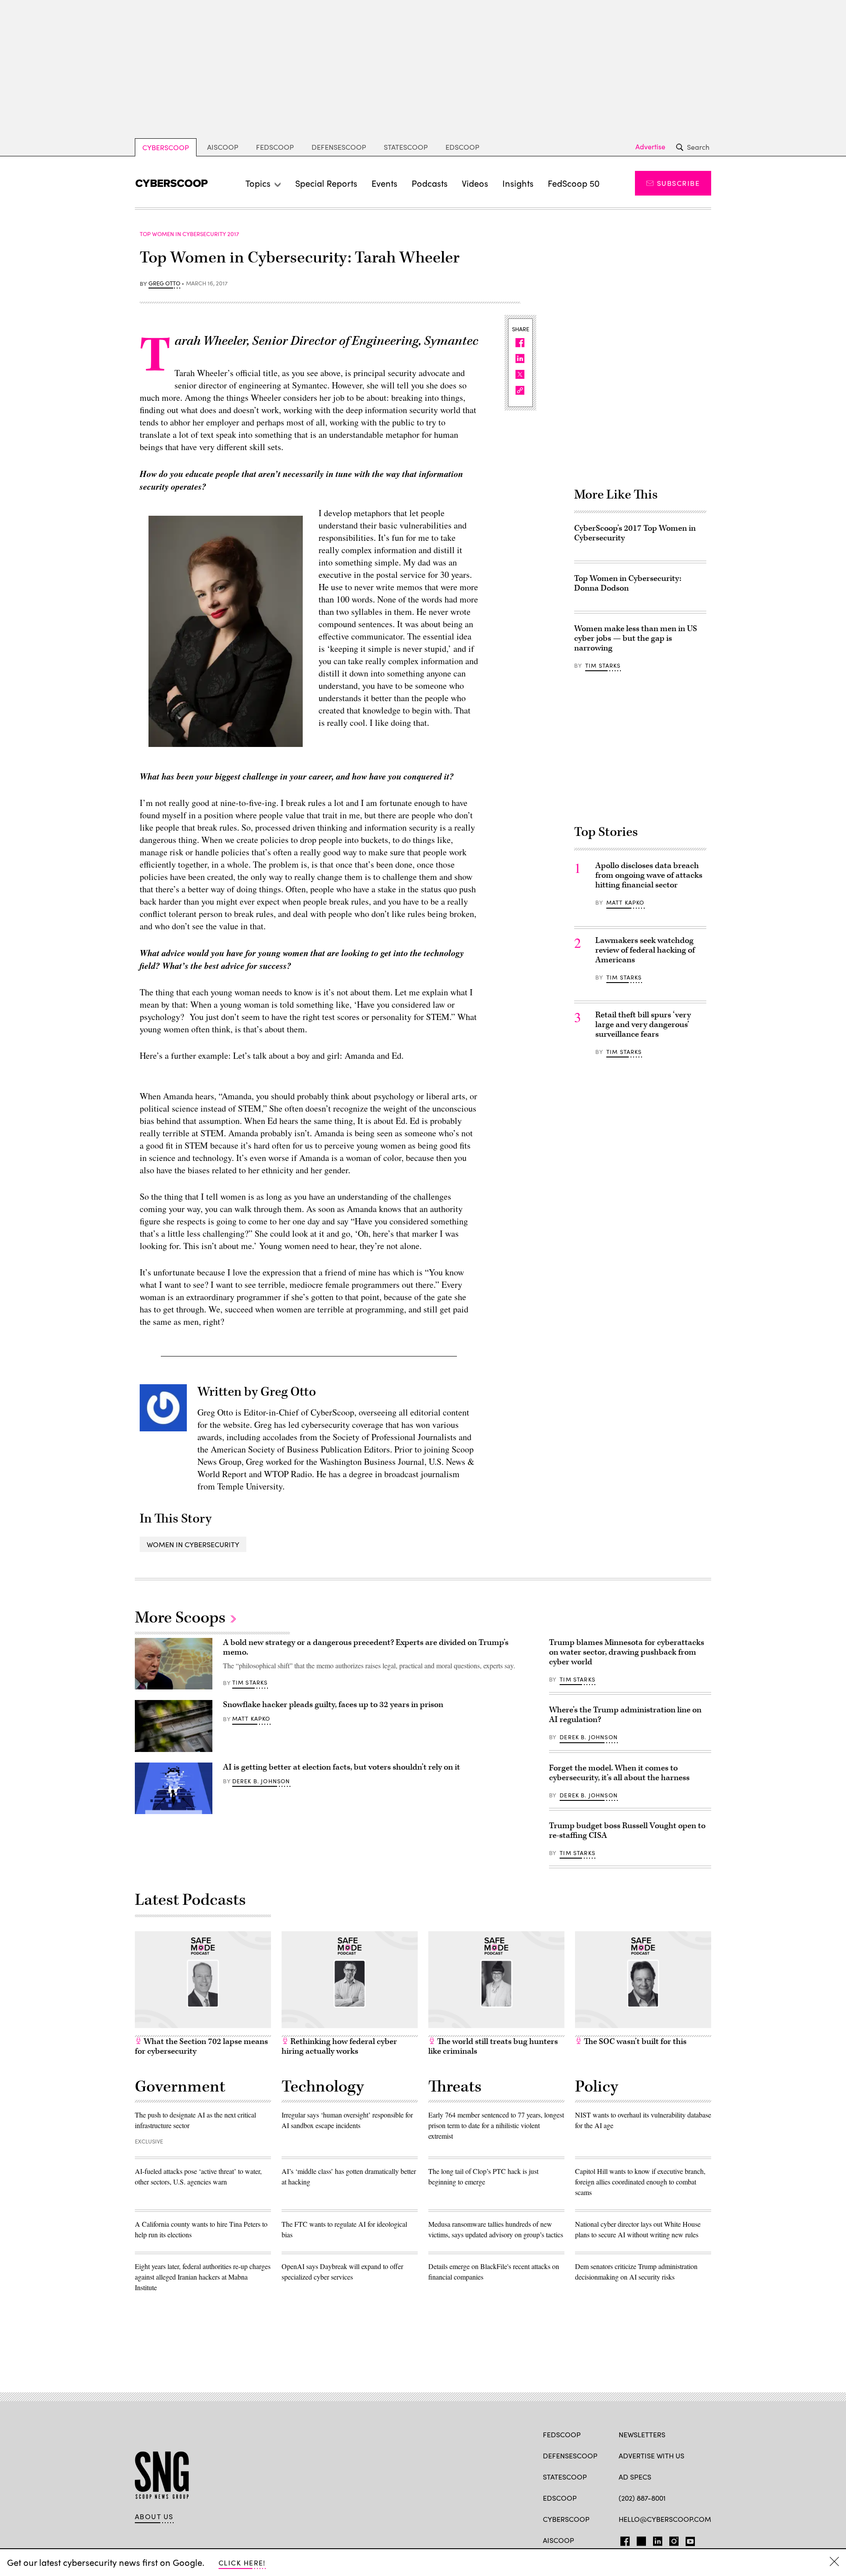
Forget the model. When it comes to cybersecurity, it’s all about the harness (619, 1773)
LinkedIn (658, 2539)
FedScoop (275, 147)
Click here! (242, 2563)
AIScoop (223, 147)
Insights (518, 183)
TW (640, 2539)
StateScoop (406, 147)
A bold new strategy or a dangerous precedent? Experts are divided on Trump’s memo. (366, 1647)
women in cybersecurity (193, 1544)
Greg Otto (164, 284)
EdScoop (462, 147)
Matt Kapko (625, 902)
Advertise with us (651, 2456)
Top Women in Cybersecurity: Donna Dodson (628, 583)
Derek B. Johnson (261, 1781)
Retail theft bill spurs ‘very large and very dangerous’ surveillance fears (643, 1025)
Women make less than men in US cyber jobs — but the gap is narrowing (636, 638)
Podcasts (430, 183)
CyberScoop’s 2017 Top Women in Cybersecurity (635, 533)
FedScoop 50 (574, 183)
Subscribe (678, 183)
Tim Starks (603, 665)
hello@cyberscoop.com (665, 2519)
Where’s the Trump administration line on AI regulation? (625, 1715)
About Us (154, 2517)
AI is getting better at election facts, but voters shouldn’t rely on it (341, 1767)
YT (688, 2539)
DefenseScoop (339, 147)
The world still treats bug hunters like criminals (493, 2046)
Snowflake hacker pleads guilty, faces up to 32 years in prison (333, 1705)
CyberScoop (166, 147)
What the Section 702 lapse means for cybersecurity (201, 2046)
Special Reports (326, 183)
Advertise (650, 147)
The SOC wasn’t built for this (634, 2042)
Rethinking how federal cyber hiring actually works (339, 2046)
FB (623, 2539)
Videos (475, 183)
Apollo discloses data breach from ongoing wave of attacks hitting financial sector (649, 875)
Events (384, 183)
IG (671, 2539)
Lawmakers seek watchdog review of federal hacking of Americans (645, 950)
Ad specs (635, 2477)
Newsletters (642, 2434)
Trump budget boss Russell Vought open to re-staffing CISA (627, 1831)
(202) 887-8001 (642, 2498)
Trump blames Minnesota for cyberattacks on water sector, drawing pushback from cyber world (627, 1652)
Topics (258, 183)
